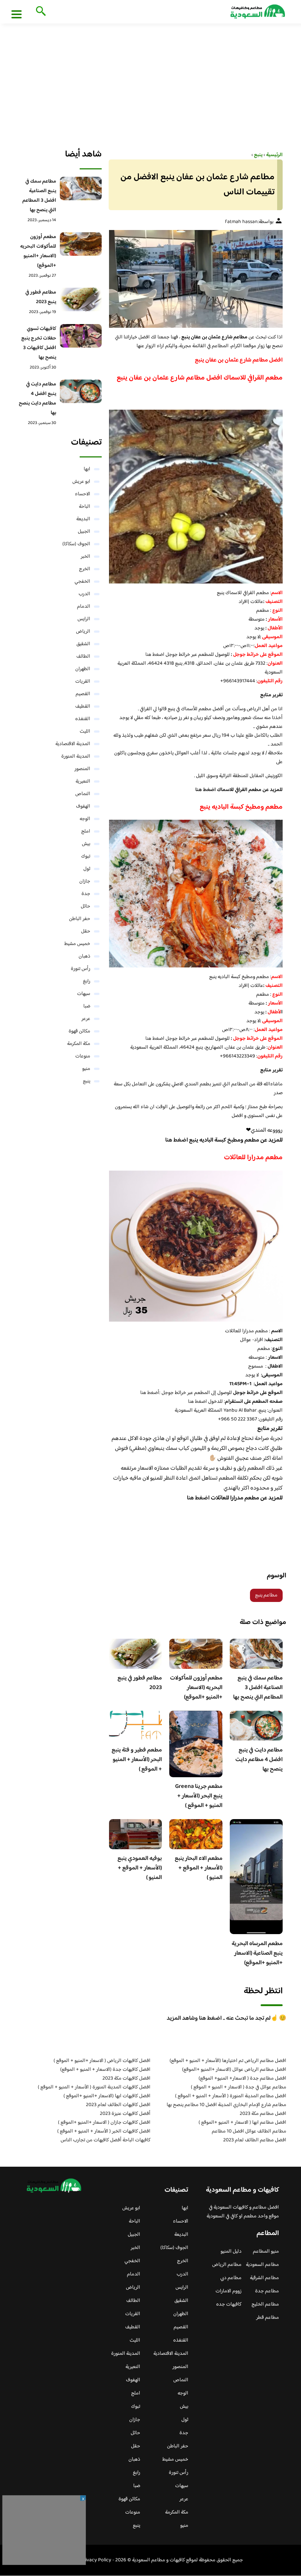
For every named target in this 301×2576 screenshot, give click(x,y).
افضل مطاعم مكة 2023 (263, 2114)
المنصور (82, 769)
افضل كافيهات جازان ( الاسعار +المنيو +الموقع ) (104, 2123)
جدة (86, 894)
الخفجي (82, 582)
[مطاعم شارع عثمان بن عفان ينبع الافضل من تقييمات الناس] (196, 279)
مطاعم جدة (267, 2291)
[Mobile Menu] (17, 14)
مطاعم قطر (268, 2318)
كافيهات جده (229, 2304)
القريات (83, 682)
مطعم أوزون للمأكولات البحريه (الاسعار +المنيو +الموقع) (196, 1688)
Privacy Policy (96, 2560)
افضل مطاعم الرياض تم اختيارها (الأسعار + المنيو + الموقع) (228, 2061)
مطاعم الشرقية (264, 2278)
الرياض (83, 632)
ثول (87, 869)
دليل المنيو (231, 2252)
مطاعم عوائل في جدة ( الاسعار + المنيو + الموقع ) (239, 2087)
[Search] (39, 12)
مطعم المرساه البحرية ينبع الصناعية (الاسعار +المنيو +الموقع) (257, 1953)
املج (86, 831)
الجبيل (84, 532)
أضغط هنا (150, 1393)
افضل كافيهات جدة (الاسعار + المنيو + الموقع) (105, 2070)
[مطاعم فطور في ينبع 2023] (81, 299)
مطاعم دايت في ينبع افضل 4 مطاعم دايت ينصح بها (259, 1760)
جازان (85, 881)
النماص (83, 794)
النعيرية (83, 782)
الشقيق (83, 644)
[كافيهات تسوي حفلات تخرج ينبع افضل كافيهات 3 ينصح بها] (81, 336)
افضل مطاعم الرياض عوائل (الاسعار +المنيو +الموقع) (234, 2070)
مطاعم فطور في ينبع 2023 (140, 1683)
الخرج (85, 569)
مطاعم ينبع (266, 1595)
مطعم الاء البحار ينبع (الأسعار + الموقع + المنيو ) (199, 1868)
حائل (86, 906)
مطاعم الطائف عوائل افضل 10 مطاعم (249, 2131)
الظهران (83, 669)
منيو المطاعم (266, 2252)
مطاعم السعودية (262, 2265)
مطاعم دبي (231, 2278)
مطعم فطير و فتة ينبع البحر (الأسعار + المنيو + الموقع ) (137, 1760)
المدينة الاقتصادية (73, 744)
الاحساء (83, 494)
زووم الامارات (229, 2291)
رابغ (87, 981)
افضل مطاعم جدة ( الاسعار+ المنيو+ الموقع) (242, 2079)
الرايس (84, 619)
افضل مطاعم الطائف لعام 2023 (255, 2140)
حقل (86, 931)
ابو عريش (81, 482)
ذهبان (84, 956)
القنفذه (83, 719)
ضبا (87, 1006)
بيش (86, 844)
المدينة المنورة (76, 757)
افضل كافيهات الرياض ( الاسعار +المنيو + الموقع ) (102, 2061)
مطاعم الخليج (265, 2304)
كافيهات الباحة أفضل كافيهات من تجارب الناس (106, 2140)
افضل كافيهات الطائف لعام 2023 (118, 2105)
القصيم (83, 694)
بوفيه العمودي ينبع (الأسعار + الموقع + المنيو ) (140, 1868)
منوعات (83, 1056)
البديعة (83, 519)
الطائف (83, 657)
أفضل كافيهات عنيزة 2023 (125, 2114)
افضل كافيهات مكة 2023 (126, 2079)
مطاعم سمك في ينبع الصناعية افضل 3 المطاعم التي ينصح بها (258, 1688)
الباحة (85, 507)
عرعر (86, 1019)
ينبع (87, 1081)
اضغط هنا (155, 655)
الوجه (85, 819)
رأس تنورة (81, 969)
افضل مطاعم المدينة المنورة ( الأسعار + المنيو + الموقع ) (231, 2096)
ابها (87, 469)
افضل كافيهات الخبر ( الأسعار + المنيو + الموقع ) (104, 2131)
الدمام (84, 607)
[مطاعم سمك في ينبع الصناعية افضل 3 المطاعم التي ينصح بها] (81, 188)
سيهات (84, 994)
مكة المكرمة (79, 1044)
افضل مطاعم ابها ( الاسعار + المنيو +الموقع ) (242, 2123)
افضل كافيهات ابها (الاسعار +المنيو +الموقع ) (107, 2096)
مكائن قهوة (79, 1031)
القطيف (83, 707)
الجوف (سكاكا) (76, 544)
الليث (85, 732)
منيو (86, 1069)
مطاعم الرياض (227, 2265)
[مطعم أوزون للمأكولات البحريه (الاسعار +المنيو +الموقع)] (81, 244)
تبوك (86, 856)
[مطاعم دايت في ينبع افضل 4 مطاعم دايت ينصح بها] (81, 391)
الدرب (84, 594)
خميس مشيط (77, 944)
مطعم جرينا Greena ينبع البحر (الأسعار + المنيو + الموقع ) (199, 1796)
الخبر (86, 557)
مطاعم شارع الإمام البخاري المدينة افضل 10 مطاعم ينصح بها (226, 2105)
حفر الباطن (80, 919)
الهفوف (83, 806)
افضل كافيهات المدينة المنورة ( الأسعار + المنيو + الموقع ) (94, 2087)
